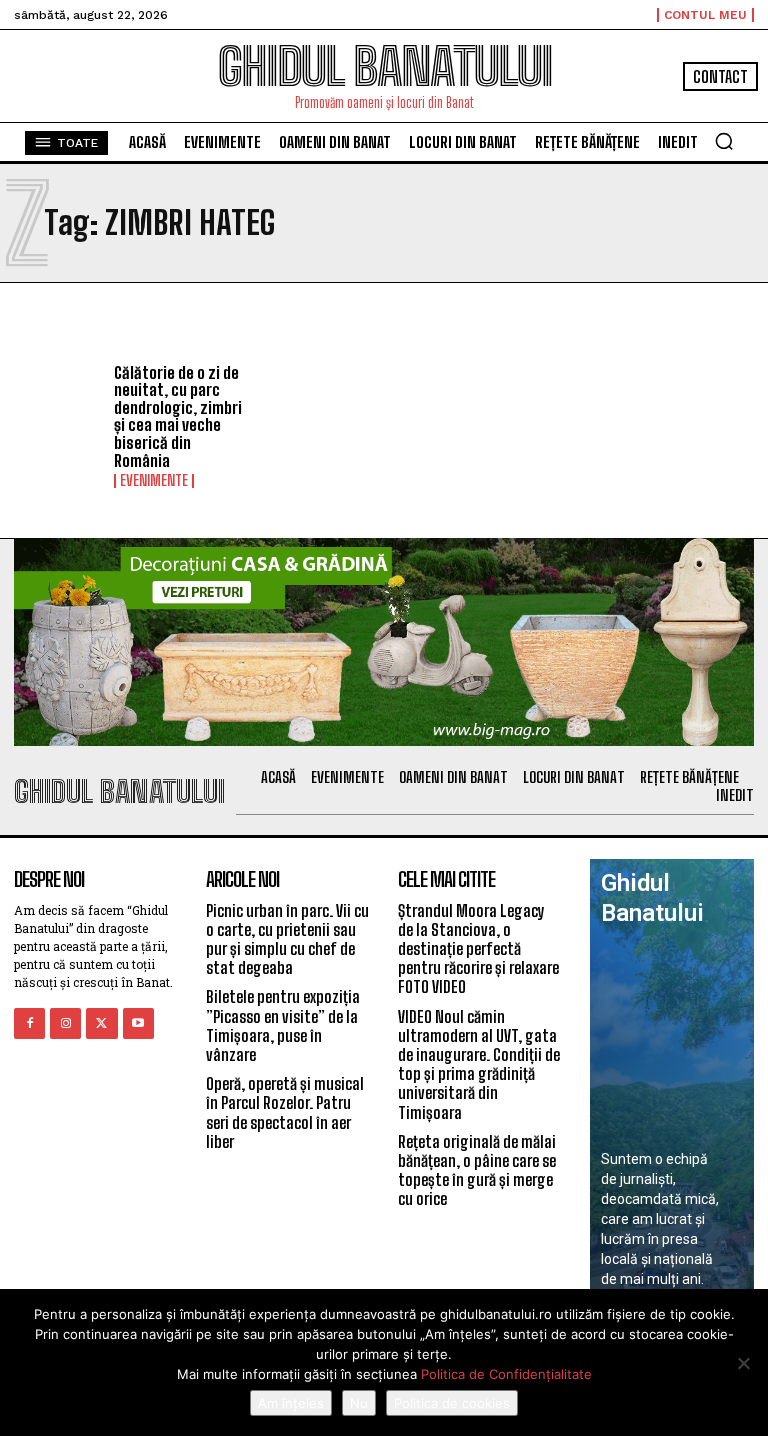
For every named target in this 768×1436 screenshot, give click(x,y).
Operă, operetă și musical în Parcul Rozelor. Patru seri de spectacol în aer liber (285, 1112)
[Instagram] (65, 1023)
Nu (359, 1403)
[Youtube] (138, 1023)
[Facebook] (29, 1023)
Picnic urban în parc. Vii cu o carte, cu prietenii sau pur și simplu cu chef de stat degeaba (287, 939)
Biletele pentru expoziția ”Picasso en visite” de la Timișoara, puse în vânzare (283, 1025)
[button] (724, 141)
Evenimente (154, 481)
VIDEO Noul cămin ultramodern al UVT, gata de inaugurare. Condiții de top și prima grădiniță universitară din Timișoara (479, 1064)
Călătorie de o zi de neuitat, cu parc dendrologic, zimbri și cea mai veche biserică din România (178, 416)
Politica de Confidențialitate (506, 1374)
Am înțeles (291, 1403)
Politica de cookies (452, 1403)
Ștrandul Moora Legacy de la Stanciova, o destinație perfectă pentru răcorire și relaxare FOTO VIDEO (478, 949)
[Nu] (743, 1363)
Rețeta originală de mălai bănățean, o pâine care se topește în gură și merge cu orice (477, 1170)
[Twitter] (101, 1023)
